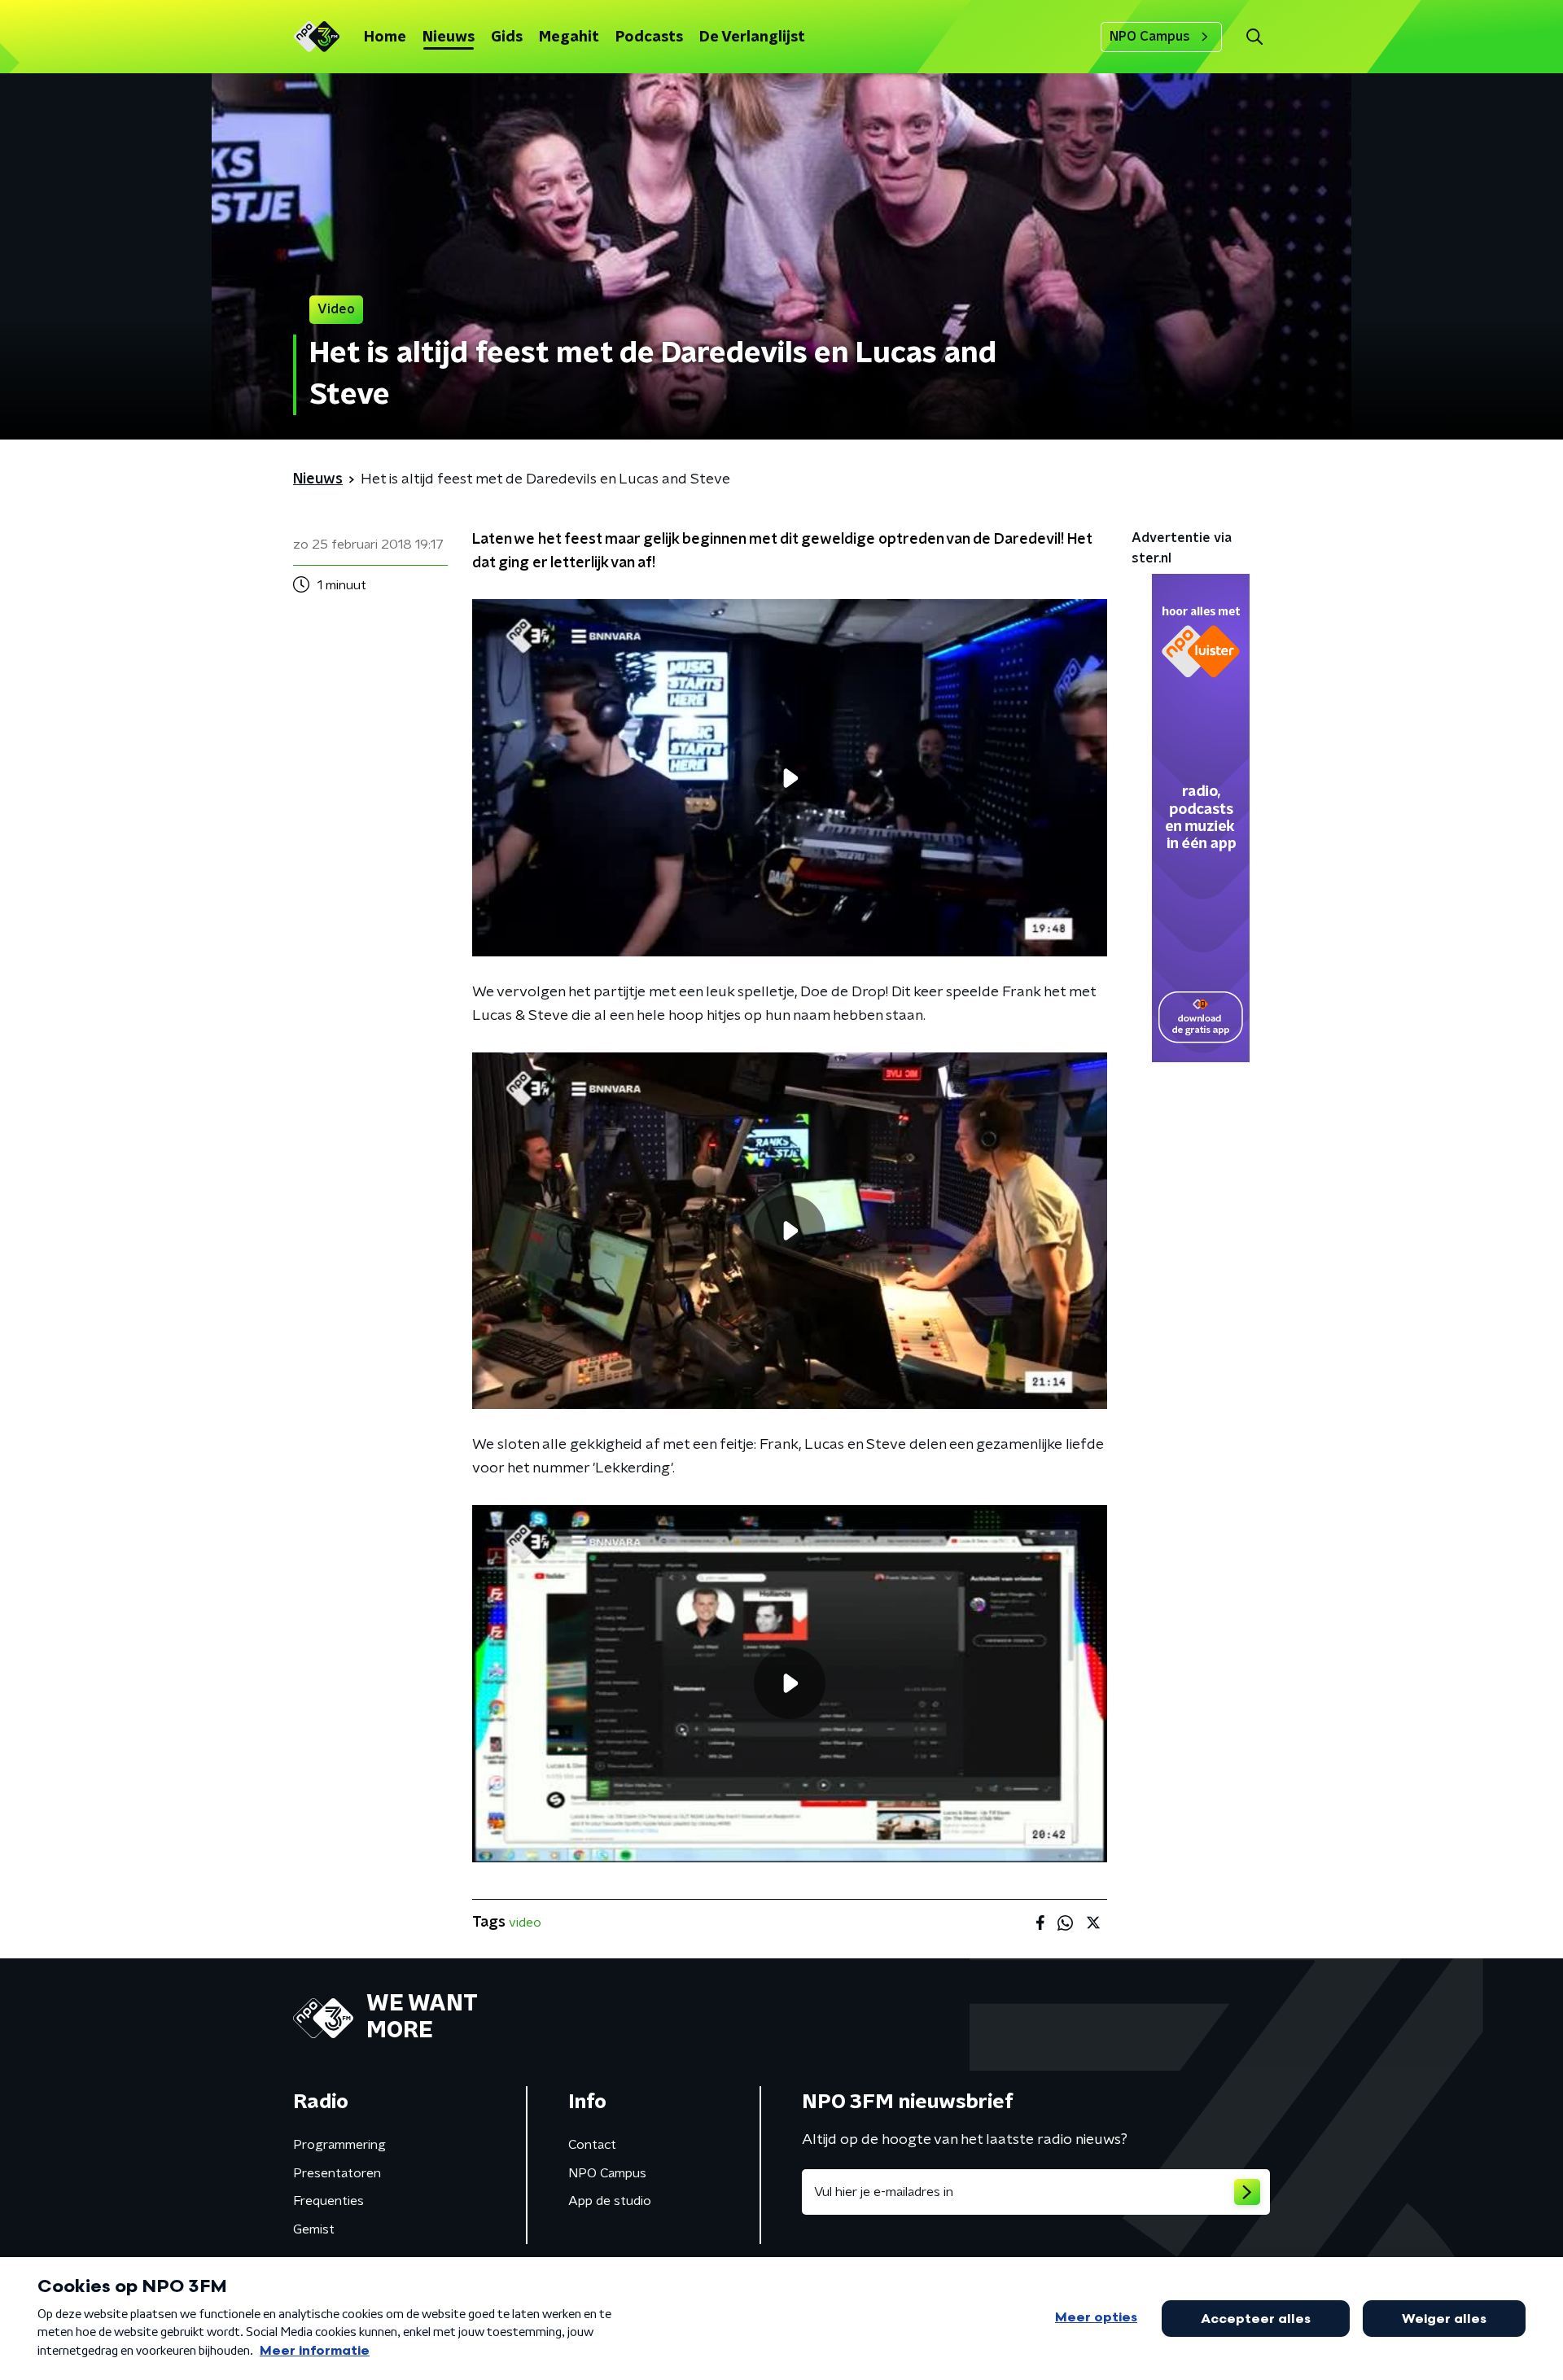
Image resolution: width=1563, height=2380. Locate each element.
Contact (592, 2145)
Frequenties (328, 2201)
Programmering (339, 2145)
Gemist (314, 2229)
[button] (1254, 37)
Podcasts (649, 37)
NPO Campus (1150, 37)
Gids (507, 37)
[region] (790, 778)
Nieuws (449, 37)
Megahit (569, 37)
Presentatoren (337, 2173)
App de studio (610, 2201)
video (525, 1923)
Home (385, 37)
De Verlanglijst (752, 37)
